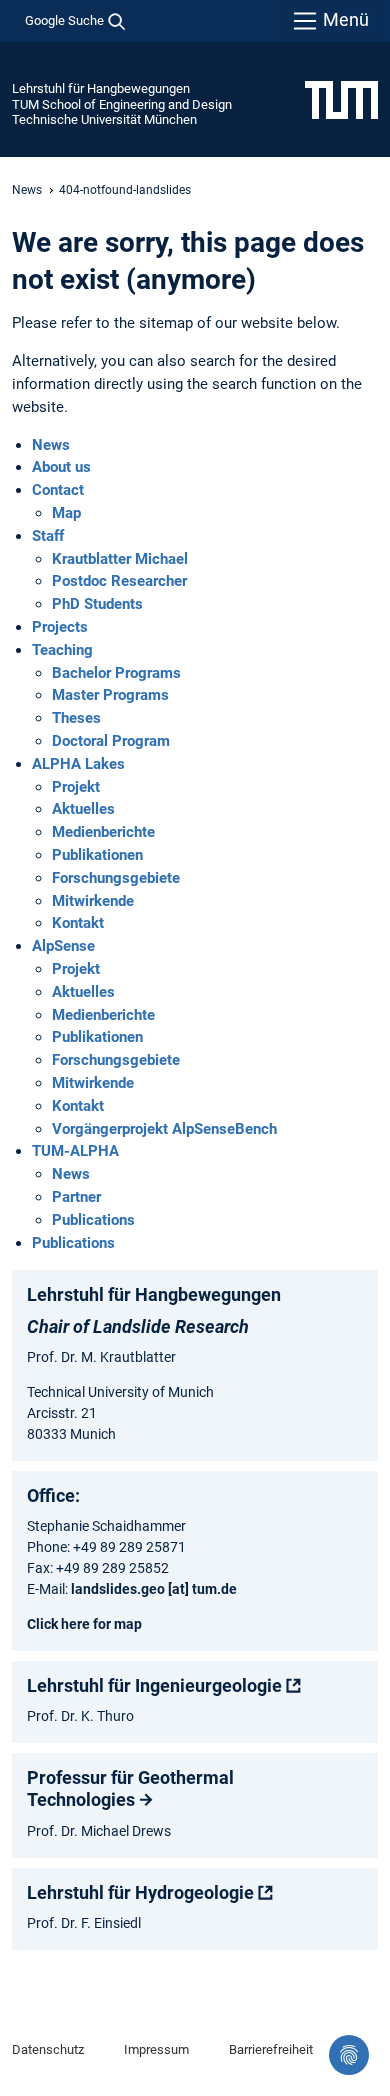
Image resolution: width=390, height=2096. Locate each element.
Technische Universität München (104, 119)
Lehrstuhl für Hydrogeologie (140, 1892)
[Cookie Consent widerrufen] (349, 2055)
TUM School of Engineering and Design (122, 104)
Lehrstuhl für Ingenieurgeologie (154, 1685)
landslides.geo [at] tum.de (154, 1589)
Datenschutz (48, 2049)
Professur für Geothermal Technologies (130, 1788)
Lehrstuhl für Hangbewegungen (101, 88)
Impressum (156, 2049)
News (27, 190)
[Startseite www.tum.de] (341, 99)
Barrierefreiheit (271, 2049)
